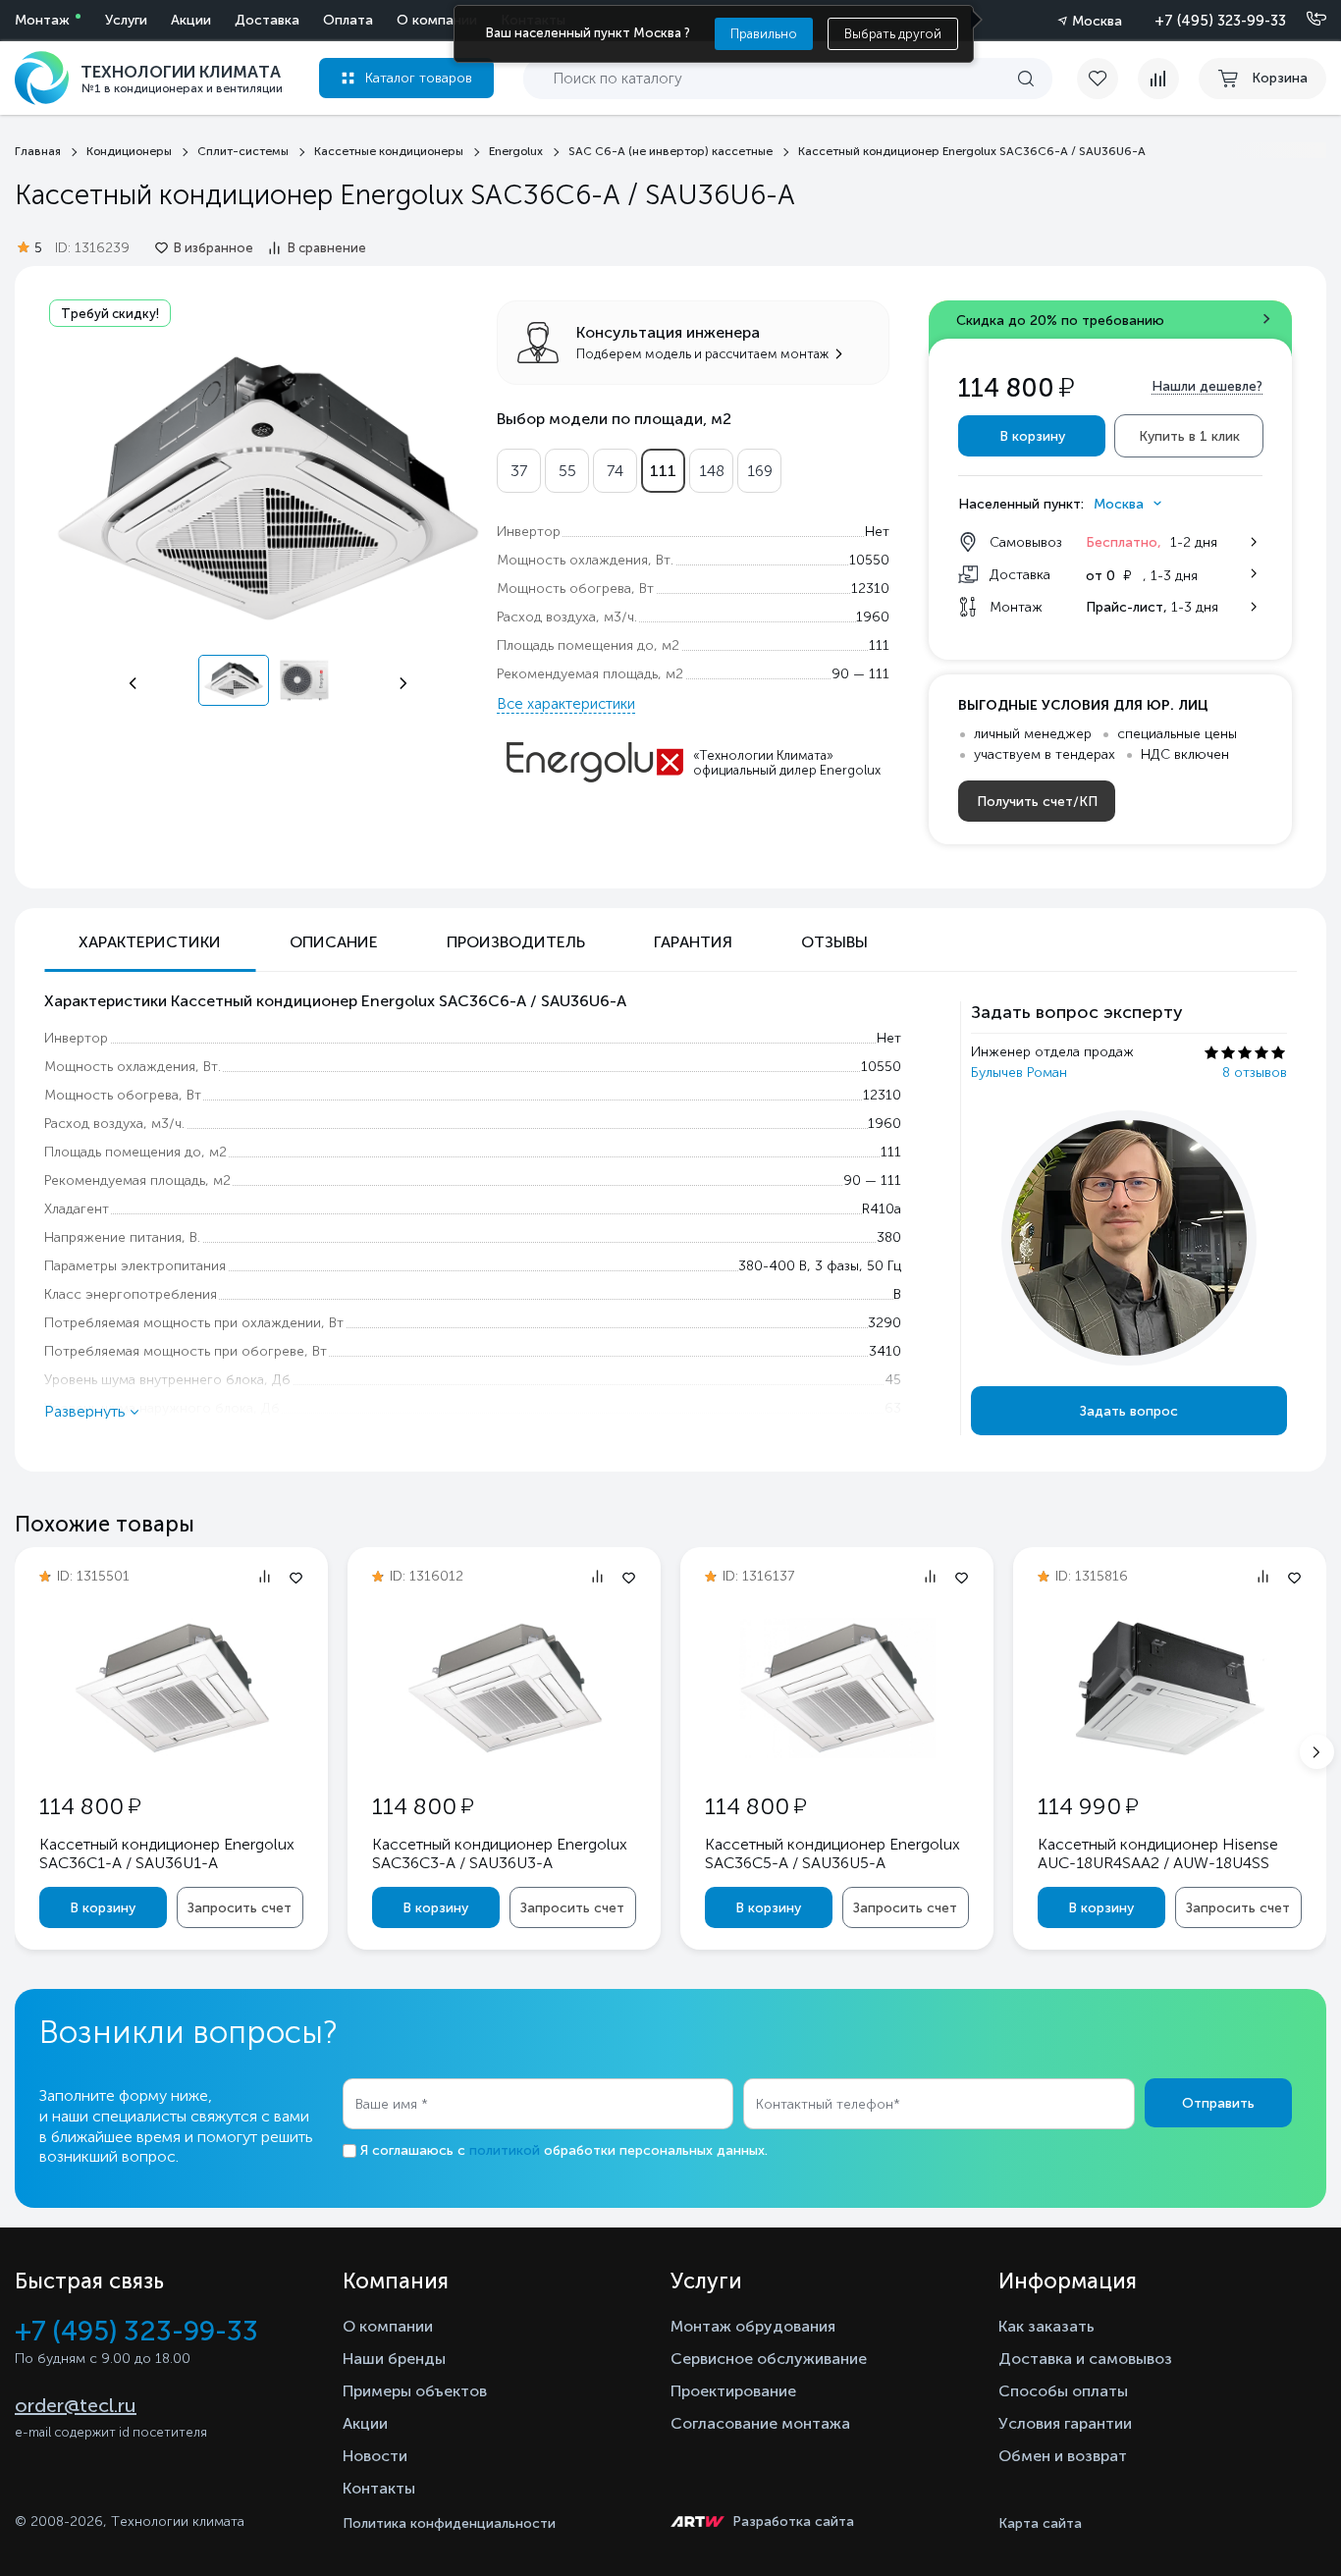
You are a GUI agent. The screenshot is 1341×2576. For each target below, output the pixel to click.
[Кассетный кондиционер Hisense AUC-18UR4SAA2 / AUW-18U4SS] (1170, 1753)
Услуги (126, 20)
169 (760, 471)
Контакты (379, 2488)
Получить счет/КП (1037, 802)
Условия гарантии (1065, 2423)
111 (663, 471)
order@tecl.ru (76, 2405)
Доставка (267, 20)
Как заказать (1046, 2326)
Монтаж (42, 20)
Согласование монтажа (760, 2423)
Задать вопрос (1129, 1411)
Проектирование (733, 2391)
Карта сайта (1040, 2523)
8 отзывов (1255, 1073)
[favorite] (1107, 79)
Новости (375, 2456)
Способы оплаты (1063, 2391)
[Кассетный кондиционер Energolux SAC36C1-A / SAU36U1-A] (172, 1753)
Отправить (1218, 2103)
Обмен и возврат (1063, 2456)
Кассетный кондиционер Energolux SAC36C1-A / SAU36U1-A (167, 1853)
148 (712, 471)
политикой (505, 2150)
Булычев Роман (1019, 1073)
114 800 (90, 1806)
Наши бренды (394, 2359)
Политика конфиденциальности (449, 2523)
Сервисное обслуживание (769, 2359)
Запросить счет (240, 1908)
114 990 (1088, 1806)
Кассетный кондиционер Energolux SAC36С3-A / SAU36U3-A (500, 1853)
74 (615, 471)
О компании (437, 20)
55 (567, 471)
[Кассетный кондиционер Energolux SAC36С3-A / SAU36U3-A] (505, 1753)
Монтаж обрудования (753, 2326)
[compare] (1158, 79)
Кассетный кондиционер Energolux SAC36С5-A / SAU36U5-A (832, 1853)
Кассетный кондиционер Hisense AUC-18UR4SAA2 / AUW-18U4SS (1158, 1853)
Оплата (348, 20)
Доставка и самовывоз (1085, 2359)
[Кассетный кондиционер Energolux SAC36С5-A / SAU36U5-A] (837, 1753)
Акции (191, 20)
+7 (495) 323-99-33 (1220, 21)
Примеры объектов (415, 2391)
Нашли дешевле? (1207, 386)
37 (519, 471)
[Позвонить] (1305, 20)
